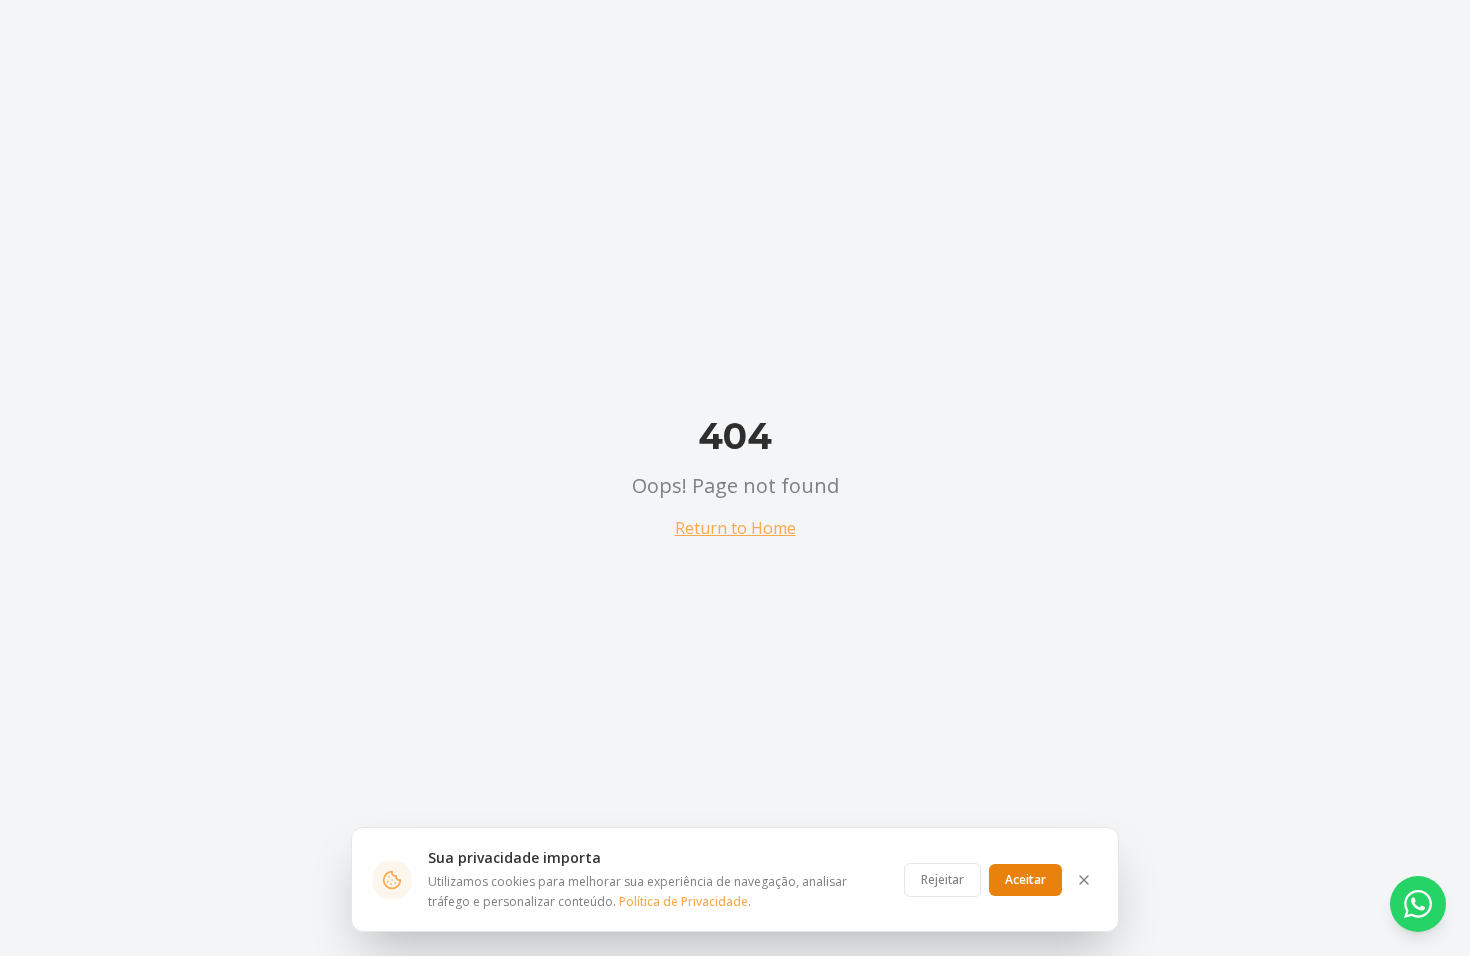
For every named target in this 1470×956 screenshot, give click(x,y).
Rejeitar (942, 879)
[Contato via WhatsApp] (1418, 904)
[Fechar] (1084, 880)
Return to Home (735, 528)
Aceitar (1025, 879)
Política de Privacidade (683, 901)
